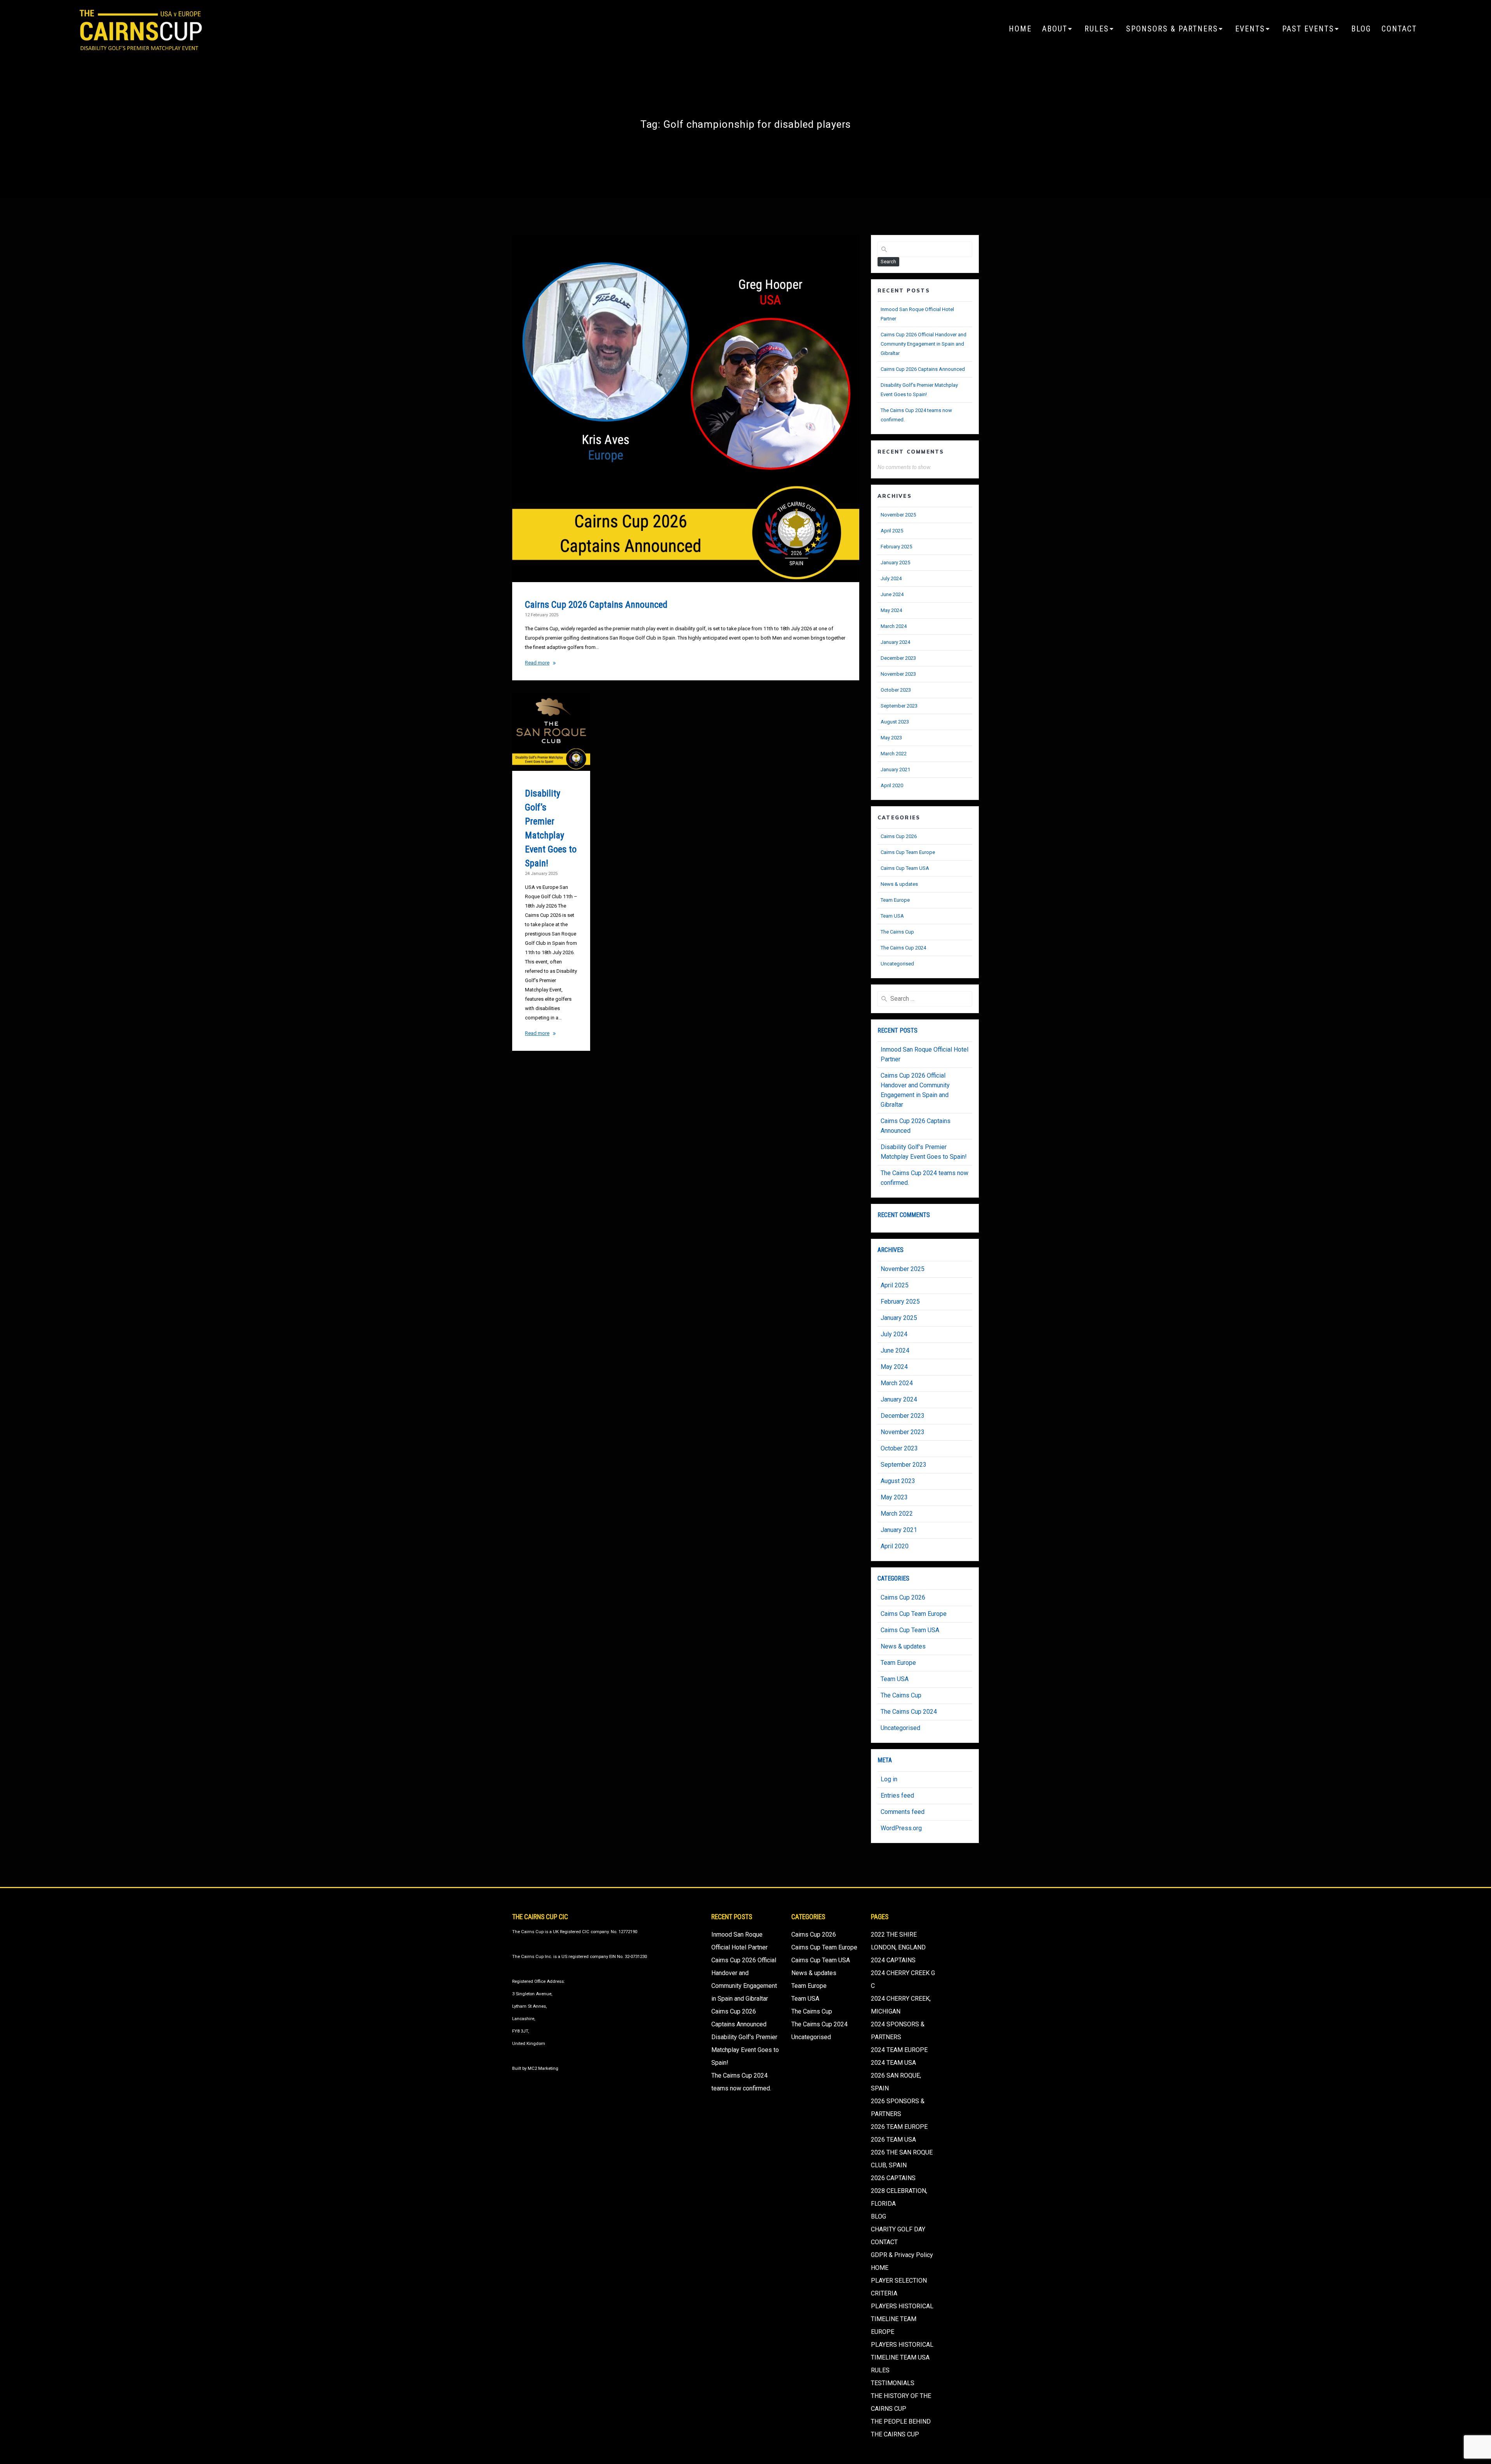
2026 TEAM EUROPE (899, 2127)
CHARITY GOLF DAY (898, 2229)
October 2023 (896, 690)
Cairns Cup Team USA (905, 868)
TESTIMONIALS (893, 2383)
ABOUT (1055, 29)
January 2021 (895, 769)
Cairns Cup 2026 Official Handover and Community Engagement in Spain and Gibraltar (924, 344)
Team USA (892, 916)
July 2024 (891, 578)
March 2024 (894, 626)
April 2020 (892, 785)
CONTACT (1399, 29)
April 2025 (892, 531)
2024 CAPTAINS (893, 1960)
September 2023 (899, 706)
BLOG (1361, 29)
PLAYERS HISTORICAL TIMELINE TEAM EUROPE (902, 2319)
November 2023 (898, 674)
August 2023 (895, 722)
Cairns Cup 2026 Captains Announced (596, 605)
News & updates (899, 884)
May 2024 (891, 610)
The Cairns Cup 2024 (903, 948)
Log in (889, 1779)
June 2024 (892, 594)
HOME (1020, 29)
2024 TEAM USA (893, 2063)
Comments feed (903, 1812)
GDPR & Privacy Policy (902, 2255)
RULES (1097, 29)
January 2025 (895, 563)
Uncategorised (897, 964)
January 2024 (895, 642)
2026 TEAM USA (893, 2140)
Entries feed (897, 1795)
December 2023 (898, 658)
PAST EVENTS (1308, 29)
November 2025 (898, 515)
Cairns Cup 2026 (899, 836)
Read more (537, 663)
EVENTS (1250, 29)
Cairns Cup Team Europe (908, 852)
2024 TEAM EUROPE (899, 2050)
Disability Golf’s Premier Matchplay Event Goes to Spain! (745, 2050)
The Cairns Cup (897, 932)
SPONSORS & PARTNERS (1172, 29)
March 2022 (894, 754)
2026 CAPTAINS (893, 2178)
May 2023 (891, 738)
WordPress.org (901, 1828)
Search (888, 262)
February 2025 (896, 547)
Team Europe (895, 900)
